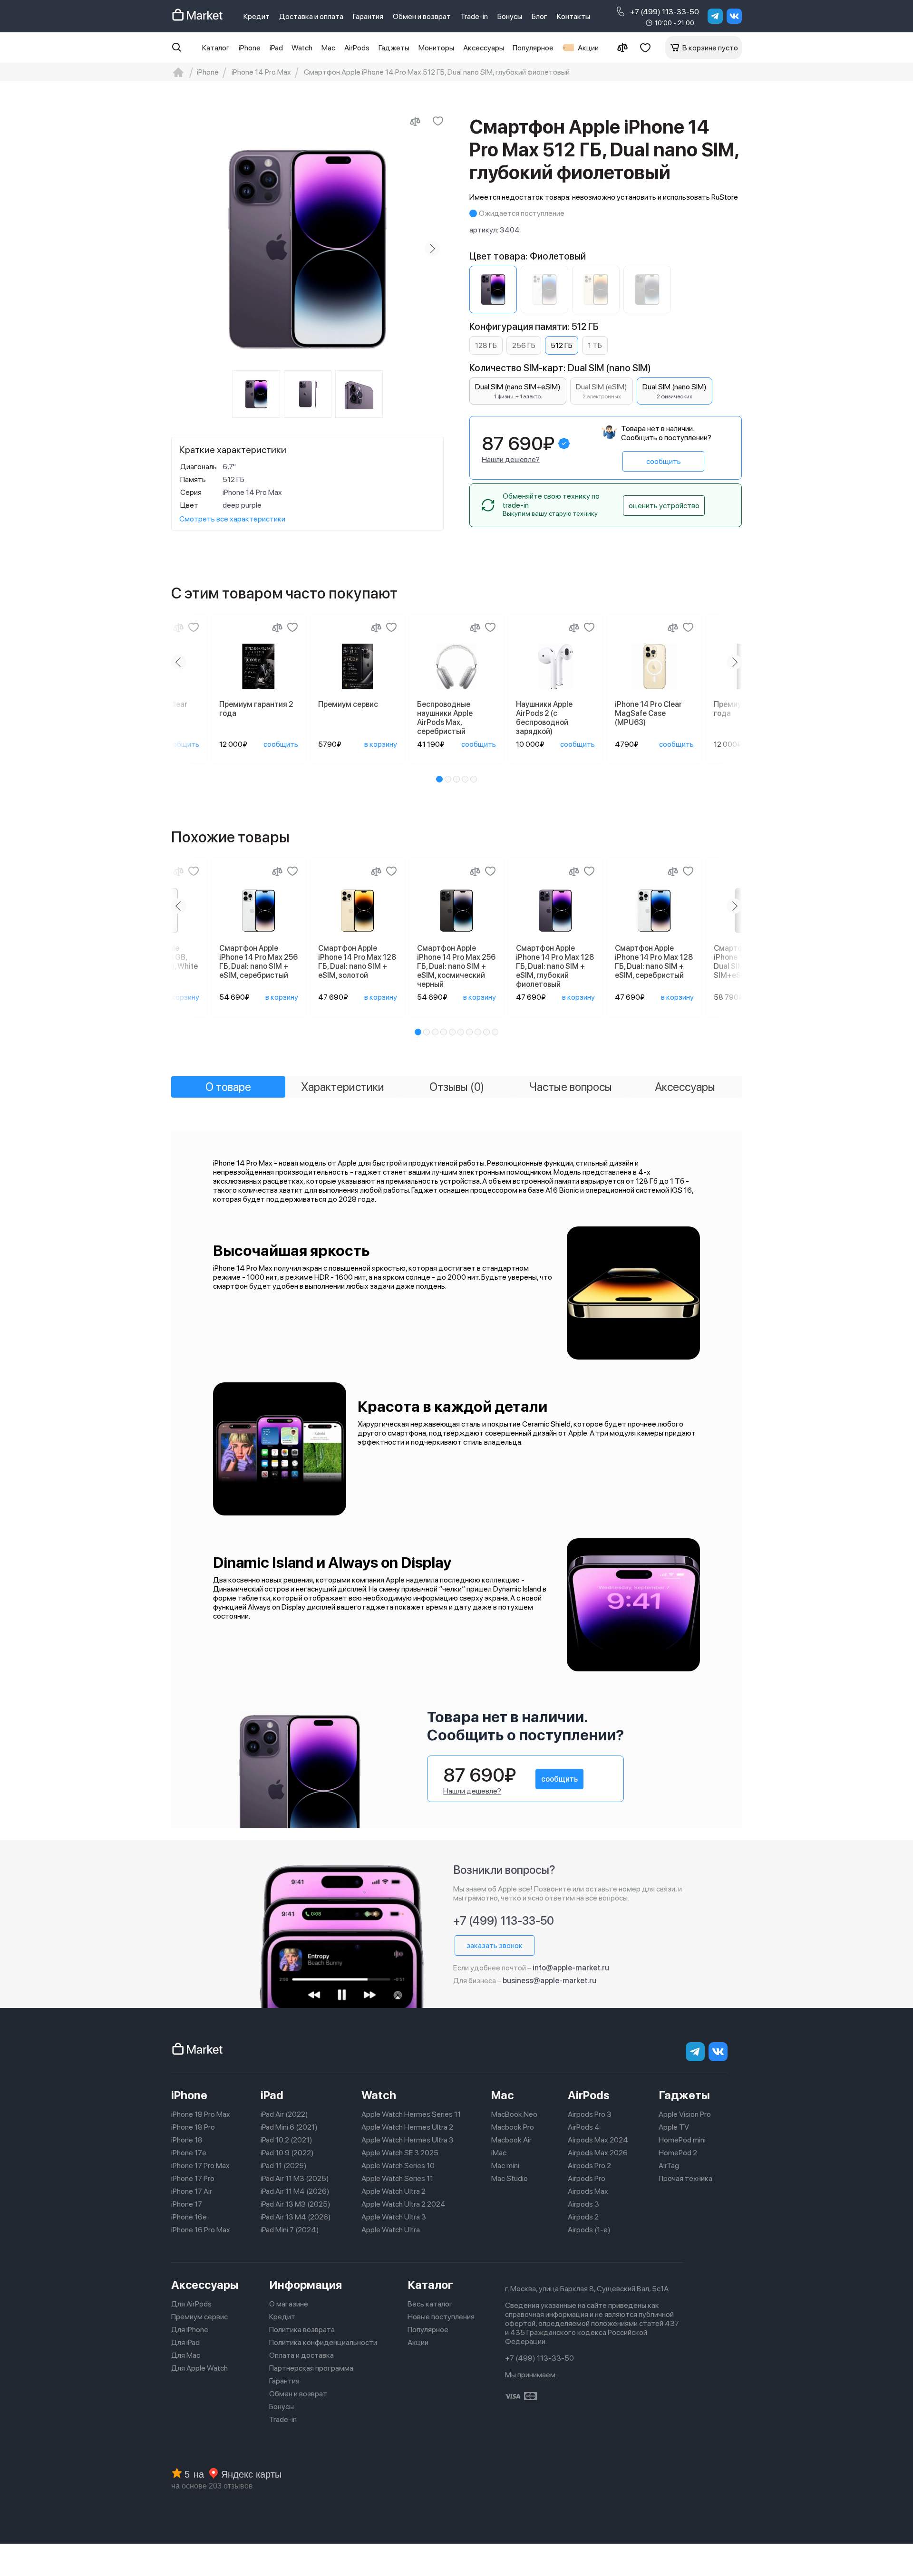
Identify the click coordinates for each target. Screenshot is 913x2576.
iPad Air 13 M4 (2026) (296, 2217)
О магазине (289, 2304)
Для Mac (186, 2355)
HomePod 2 (678, 2153)
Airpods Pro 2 (589, 2166)
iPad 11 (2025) (284, 2166)
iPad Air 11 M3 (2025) (295, 2178)
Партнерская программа (311, 2368)
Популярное (533, 48)
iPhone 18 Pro (193, 2127)
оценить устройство (664, 506)
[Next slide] (432, 249)
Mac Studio (510, 2178)
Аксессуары (484, 48)
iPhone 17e (189, 2153)
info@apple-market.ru (571, 1968)
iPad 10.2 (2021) (287, 2140)
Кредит (257, 16)
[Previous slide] (183, 249)
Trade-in (474, 16)
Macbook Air (511, 2140)
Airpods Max (588, 2191)
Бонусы (510, 16)
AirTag (669, 2166)
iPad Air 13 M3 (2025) (296, 2204)
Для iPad (185, 2342)
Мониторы (436, 48)
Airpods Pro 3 (590, 2114)
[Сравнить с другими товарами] (415, 121)
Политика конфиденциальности (323, 2342)
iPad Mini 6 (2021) (289, 2127)
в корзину (381, 744)
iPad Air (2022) (284, 2114)
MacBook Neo (514, 2114)
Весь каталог (430, 2304)
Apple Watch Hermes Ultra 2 (407, 2127)
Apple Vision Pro (685, 2114)
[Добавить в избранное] (438, 121)
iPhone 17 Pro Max (200, 2166)
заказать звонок (495, 1945)
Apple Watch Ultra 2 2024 (403, 2204)
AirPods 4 (584, 2127)
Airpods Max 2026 (598, 2153)
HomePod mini (682, 2140)
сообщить (664, 461)
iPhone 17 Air (192, 2191)
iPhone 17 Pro (193, 2178)
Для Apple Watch (199, 2368)
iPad (276, 48)
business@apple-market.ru (549, 1981)
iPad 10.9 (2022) (287, 2153)
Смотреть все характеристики (232, 519)
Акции (588, 48)
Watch (302, 48)
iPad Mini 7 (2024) (290, 2230)
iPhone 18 (187, 2140)
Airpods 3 (583, 2204)
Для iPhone (190, 2330)
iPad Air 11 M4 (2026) (295, 2191)
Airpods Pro (587, 2178)
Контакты (573, 16)
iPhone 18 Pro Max (201, 2114)
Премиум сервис (199, 2317)
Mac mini (505, 2166)
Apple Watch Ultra (391, 2230)
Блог (539, 16)
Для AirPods (191, 2304)
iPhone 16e (189, 2217)
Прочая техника (685, 2178)
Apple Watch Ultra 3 (394, 2217)
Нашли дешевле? (511, 459)
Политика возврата (302, 2330)
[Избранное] (645, 48)
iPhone (250, 48)
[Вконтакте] (734, 16)
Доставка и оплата (311, 16)
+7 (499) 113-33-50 (665, 12)
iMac (499, 2153)
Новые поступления (441, 2317)
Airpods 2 (583, 2217)
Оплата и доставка (301, 2355)
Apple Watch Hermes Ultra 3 (408, 2140)
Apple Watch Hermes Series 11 (411, 2114)
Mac (328, 48)
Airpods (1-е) (589, 2230)
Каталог (216, 48)
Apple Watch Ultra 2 (393, 2191)
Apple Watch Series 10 (398, 2166)
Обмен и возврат (422, 16)
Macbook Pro (513, 2127)
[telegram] (715, 16)
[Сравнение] (622, 48)
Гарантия (368, 16)
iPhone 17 (187, 2204)
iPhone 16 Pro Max (201, 2230)
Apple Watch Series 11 (397, 2178)
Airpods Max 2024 (598, 2140)
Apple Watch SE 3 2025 (400, 2153)
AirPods (357, 48)
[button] (439, 779)
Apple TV (674, 2127)
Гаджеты (394, 48)
